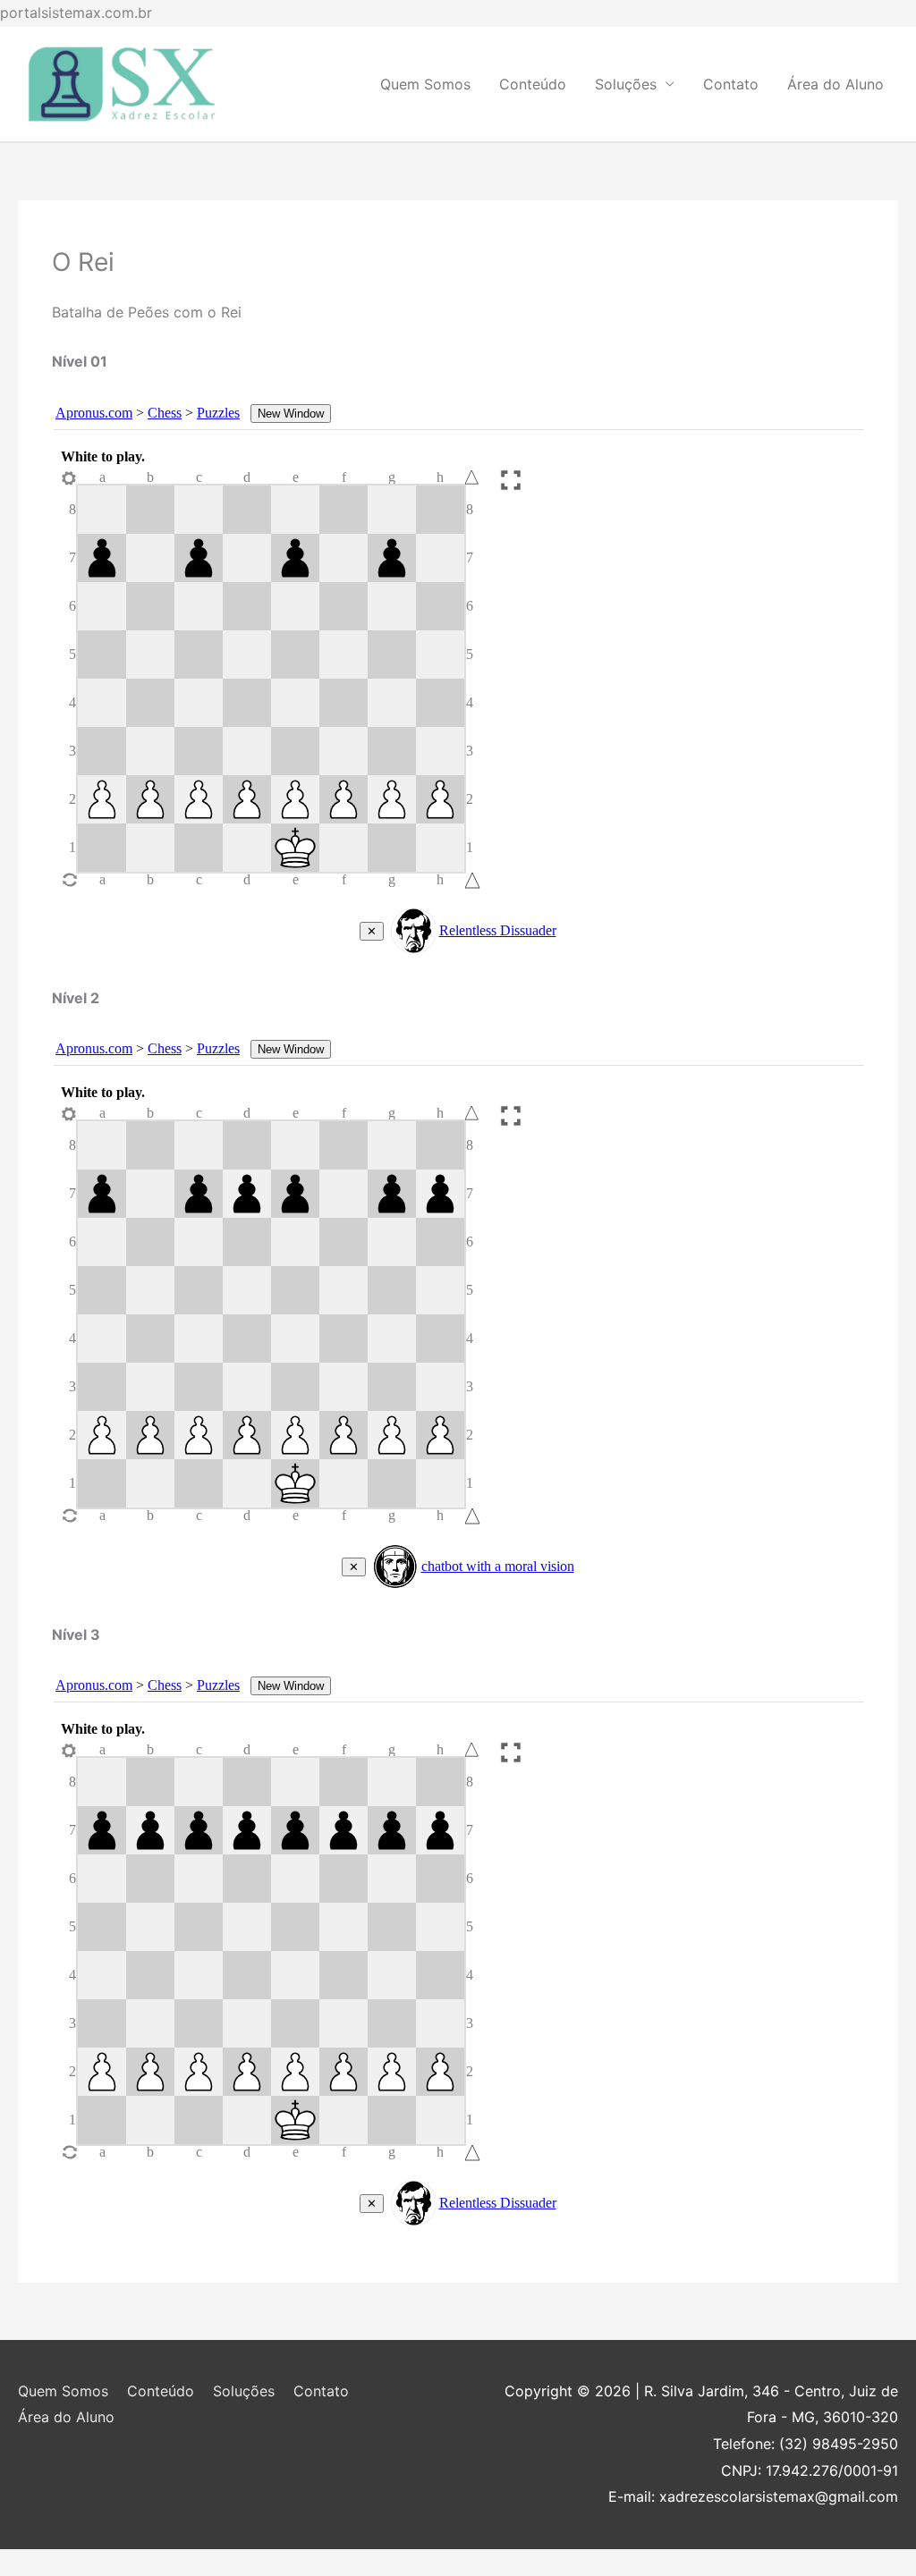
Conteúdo (533, 84)
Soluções (626, 84)
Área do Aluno (835, 84)
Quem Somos (425, 84)
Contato (731, 84)
